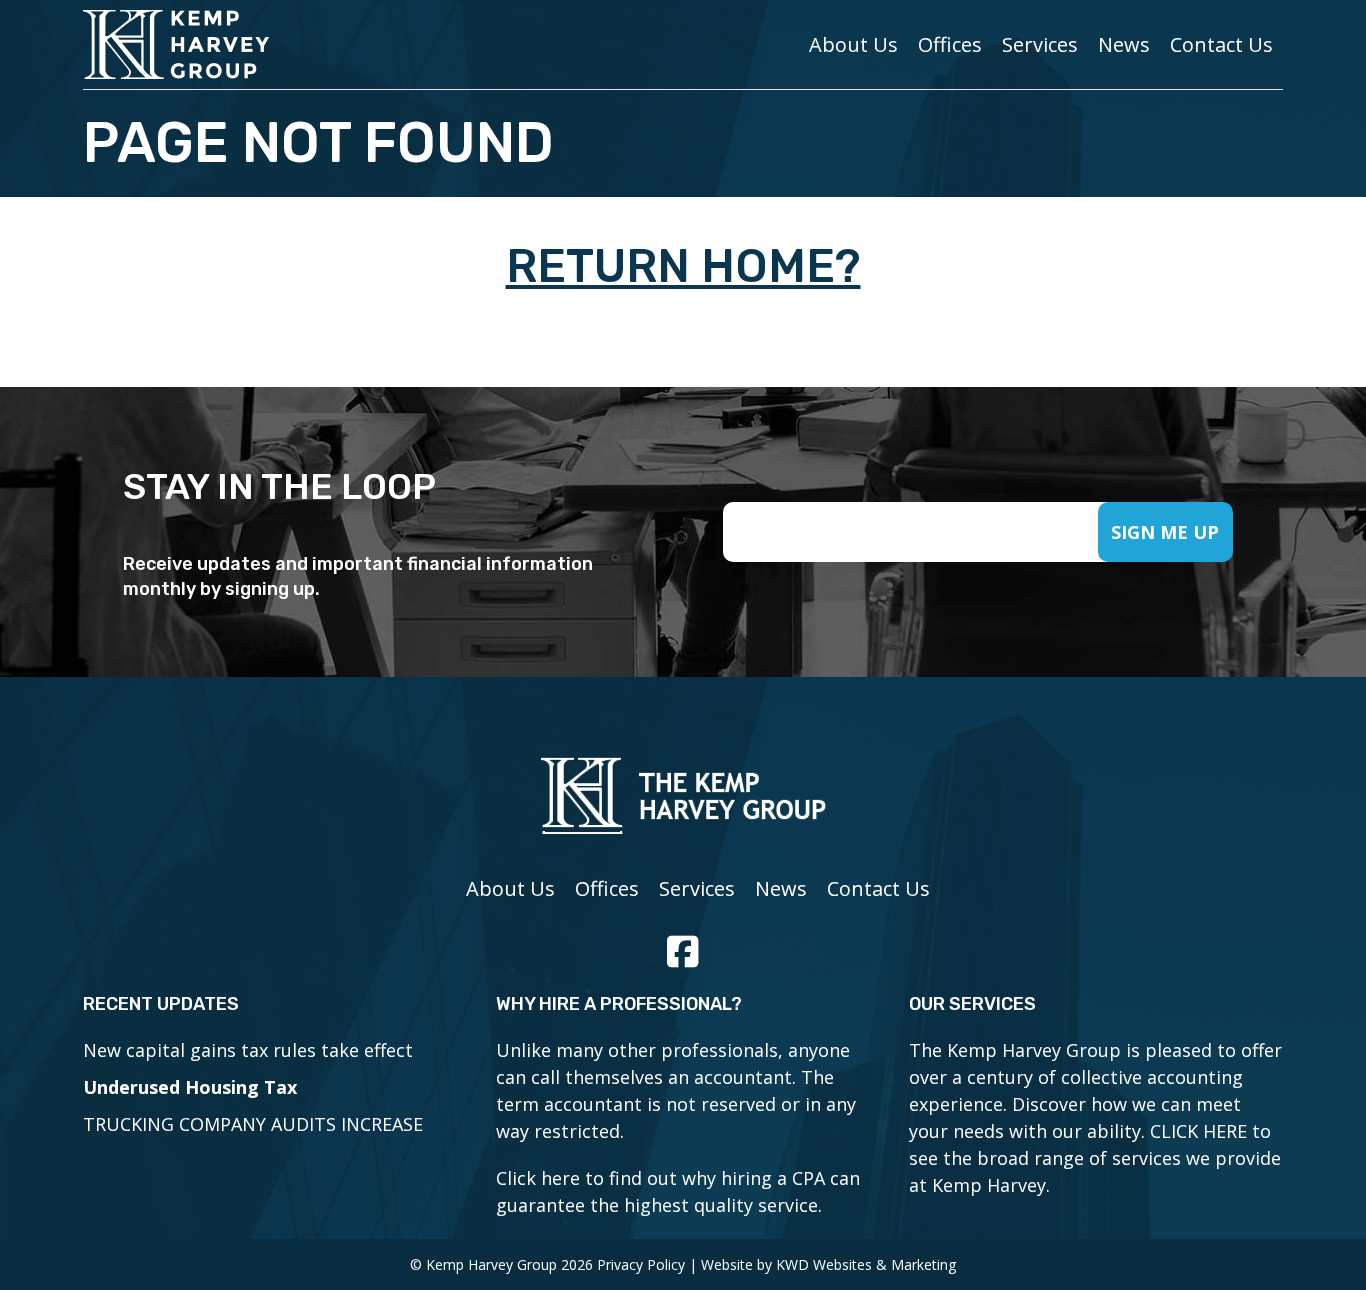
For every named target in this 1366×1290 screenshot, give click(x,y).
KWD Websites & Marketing (866, 1264)
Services (1040, 44)
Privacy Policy (641, 1264)
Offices (950, 44)
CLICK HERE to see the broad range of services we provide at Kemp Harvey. (1095, 1158)
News (1124, 44)
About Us (853, 44)
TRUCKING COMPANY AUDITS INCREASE (253, 1124)
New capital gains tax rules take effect (248, 1050)
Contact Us (1221, 44)
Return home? (683, 266)
